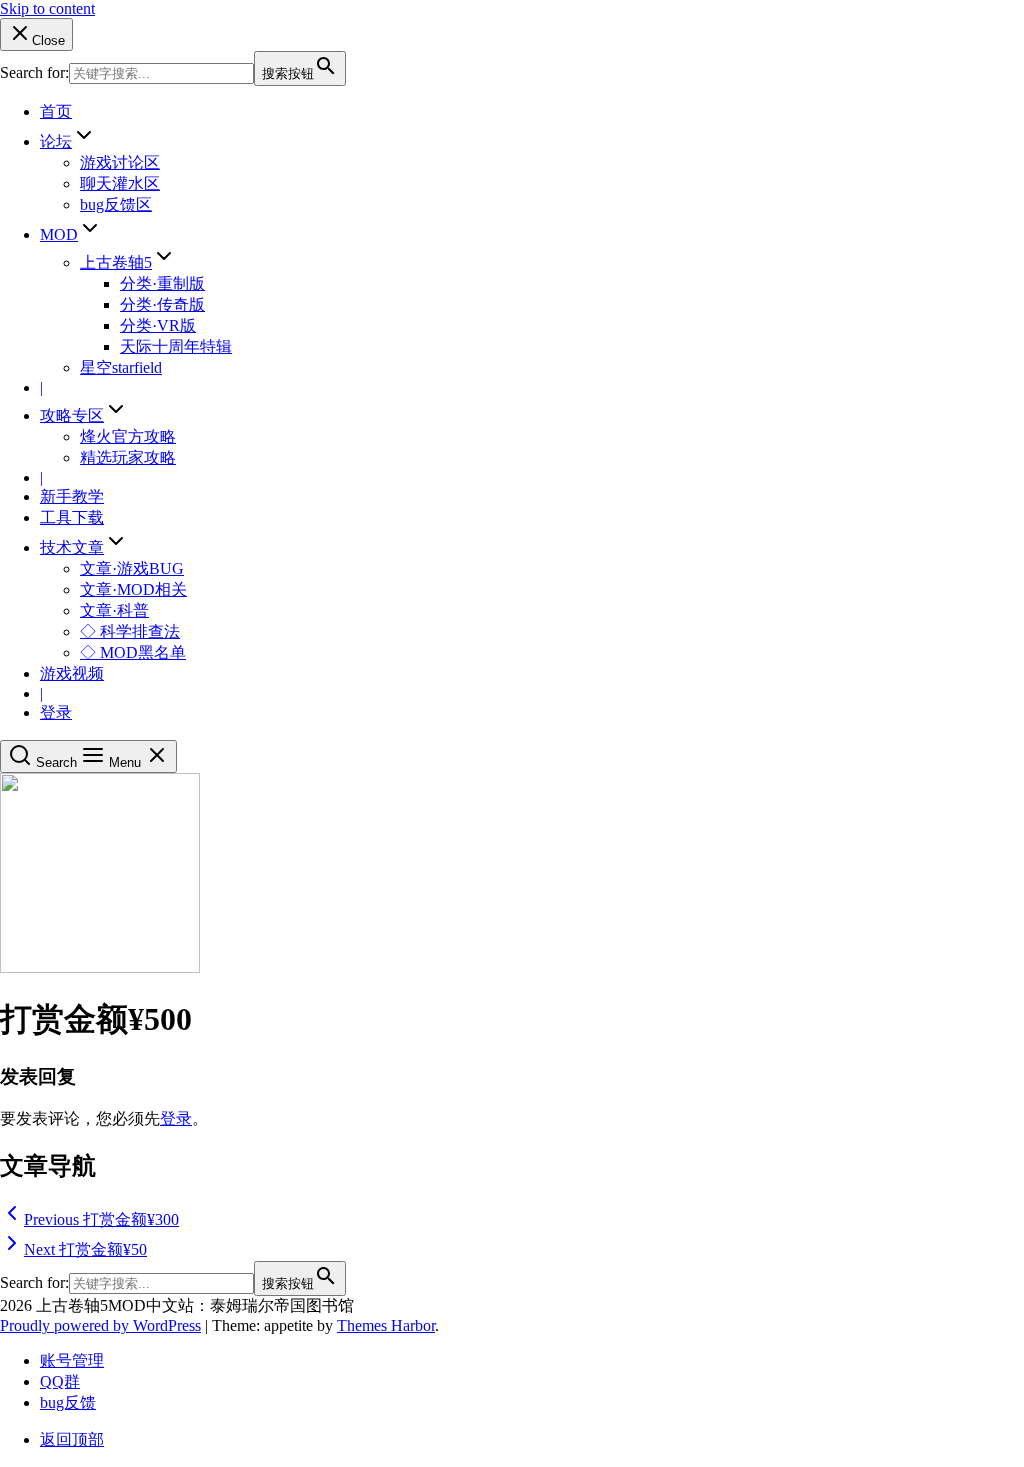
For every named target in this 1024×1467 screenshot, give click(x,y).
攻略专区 (72, 415)
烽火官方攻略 (128, 436)
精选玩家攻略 (128, 457)
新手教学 (72, 496)
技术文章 (72, 547)
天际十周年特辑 (176, 346)
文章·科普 (114, 610)
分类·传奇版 (162, 304)
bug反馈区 (116, 204)
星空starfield (121, 367)
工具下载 (72, 517)
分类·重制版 (162, 283)
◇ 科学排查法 (130, 631)
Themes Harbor (386, 1325)
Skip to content (47, 8)
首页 (56, 111)
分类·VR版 (158, 325)
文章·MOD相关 (133, 589)
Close (48, 40)
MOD (59, 234)
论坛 (56, 141)
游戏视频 (72, 673)
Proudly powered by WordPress (100, 1325)
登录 (56, 712)
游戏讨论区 (120, 162)
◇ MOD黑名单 (133, 652)
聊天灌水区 (120, 183)
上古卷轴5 (116, 262)
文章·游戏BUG (132, 568)
